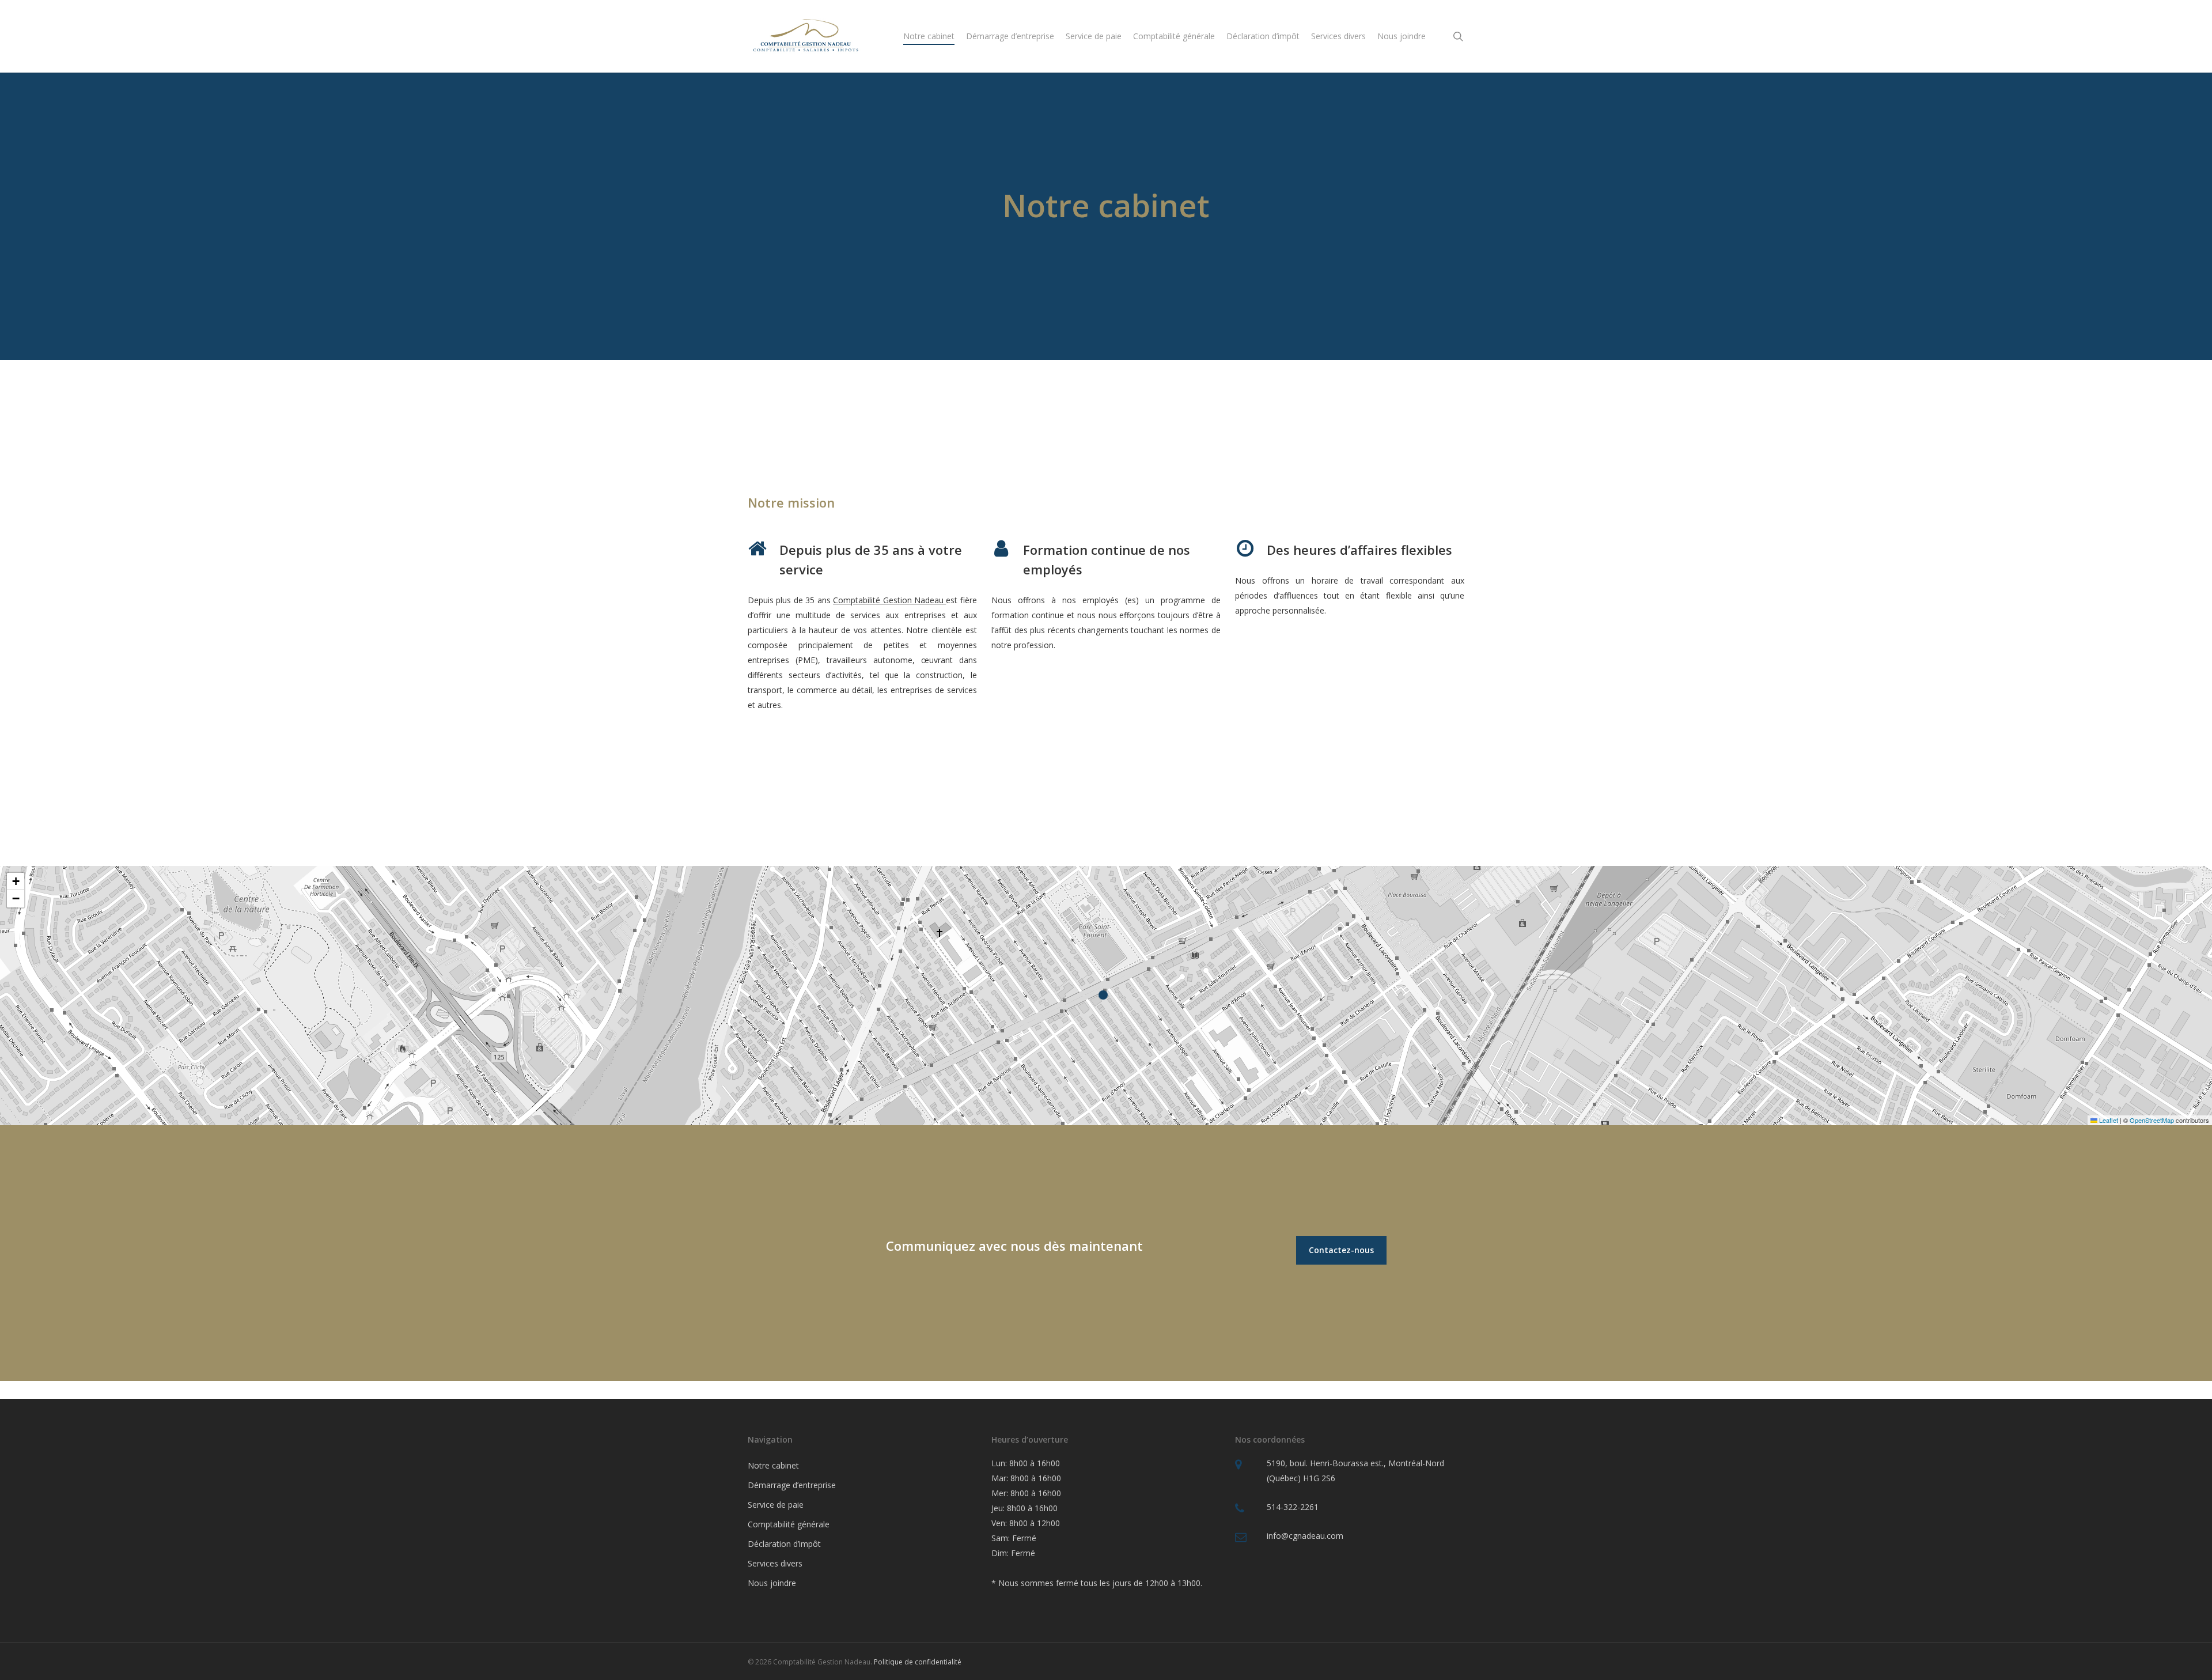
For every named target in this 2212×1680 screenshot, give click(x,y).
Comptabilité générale (789, 1524)
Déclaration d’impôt (784, 1544)
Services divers (775, 1563)
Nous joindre (772, 1583)
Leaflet (2108, 1120)
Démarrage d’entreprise (792, 1485)
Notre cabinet (773, 1465)
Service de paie (776, 1505)
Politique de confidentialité (918, 1662)
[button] (1106, 996)
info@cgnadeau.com (1305, 1536)
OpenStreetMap (2152, 1120)
